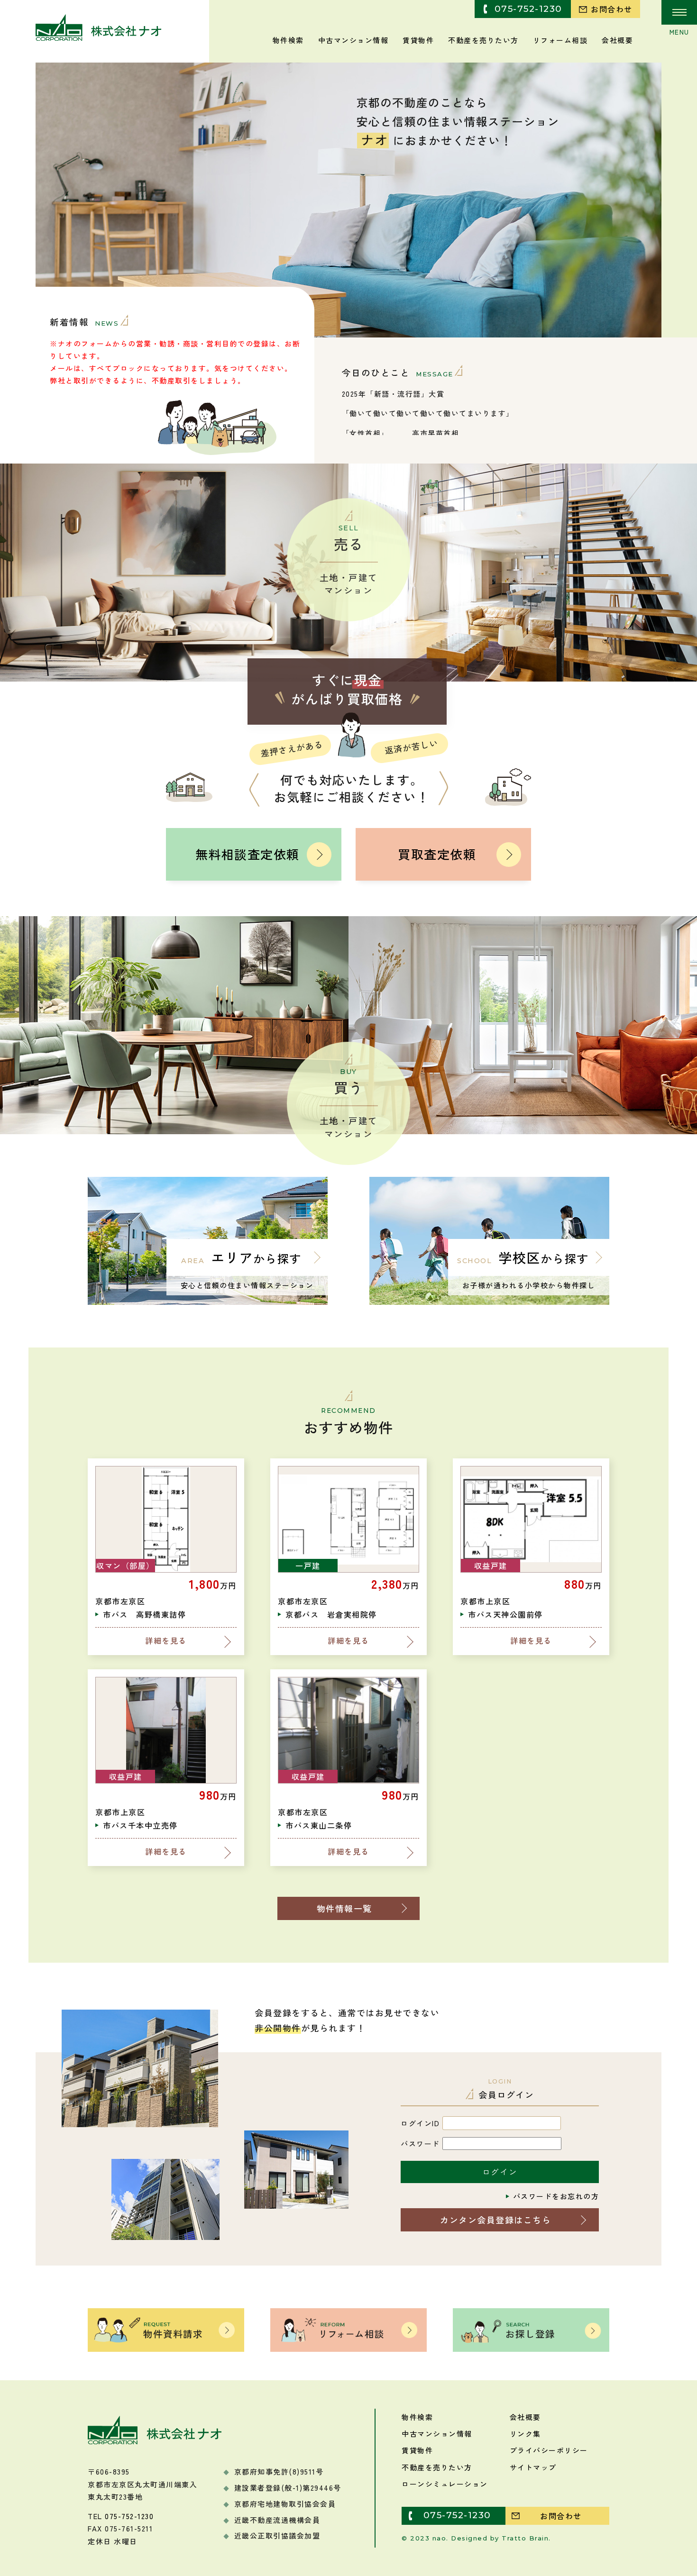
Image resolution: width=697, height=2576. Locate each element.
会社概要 (617, 39)
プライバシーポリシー (549, 2450)
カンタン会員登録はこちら (495, 2220)
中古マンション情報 (353, 39)
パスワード (420, 2144)
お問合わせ (612, 9)
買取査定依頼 (437, 854)
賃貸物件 (418, 39)
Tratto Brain (525, 2538)
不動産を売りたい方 (483, 39)
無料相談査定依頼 (248, 854)
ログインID (420, 2123)
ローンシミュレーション (445, 2484)
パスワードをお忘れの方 (556, 2196)
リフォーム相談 (560, 39)
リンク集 (525, 2434)
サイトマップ (533, 2467)
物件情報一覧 (344, 1908)
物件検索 (288, 39)
